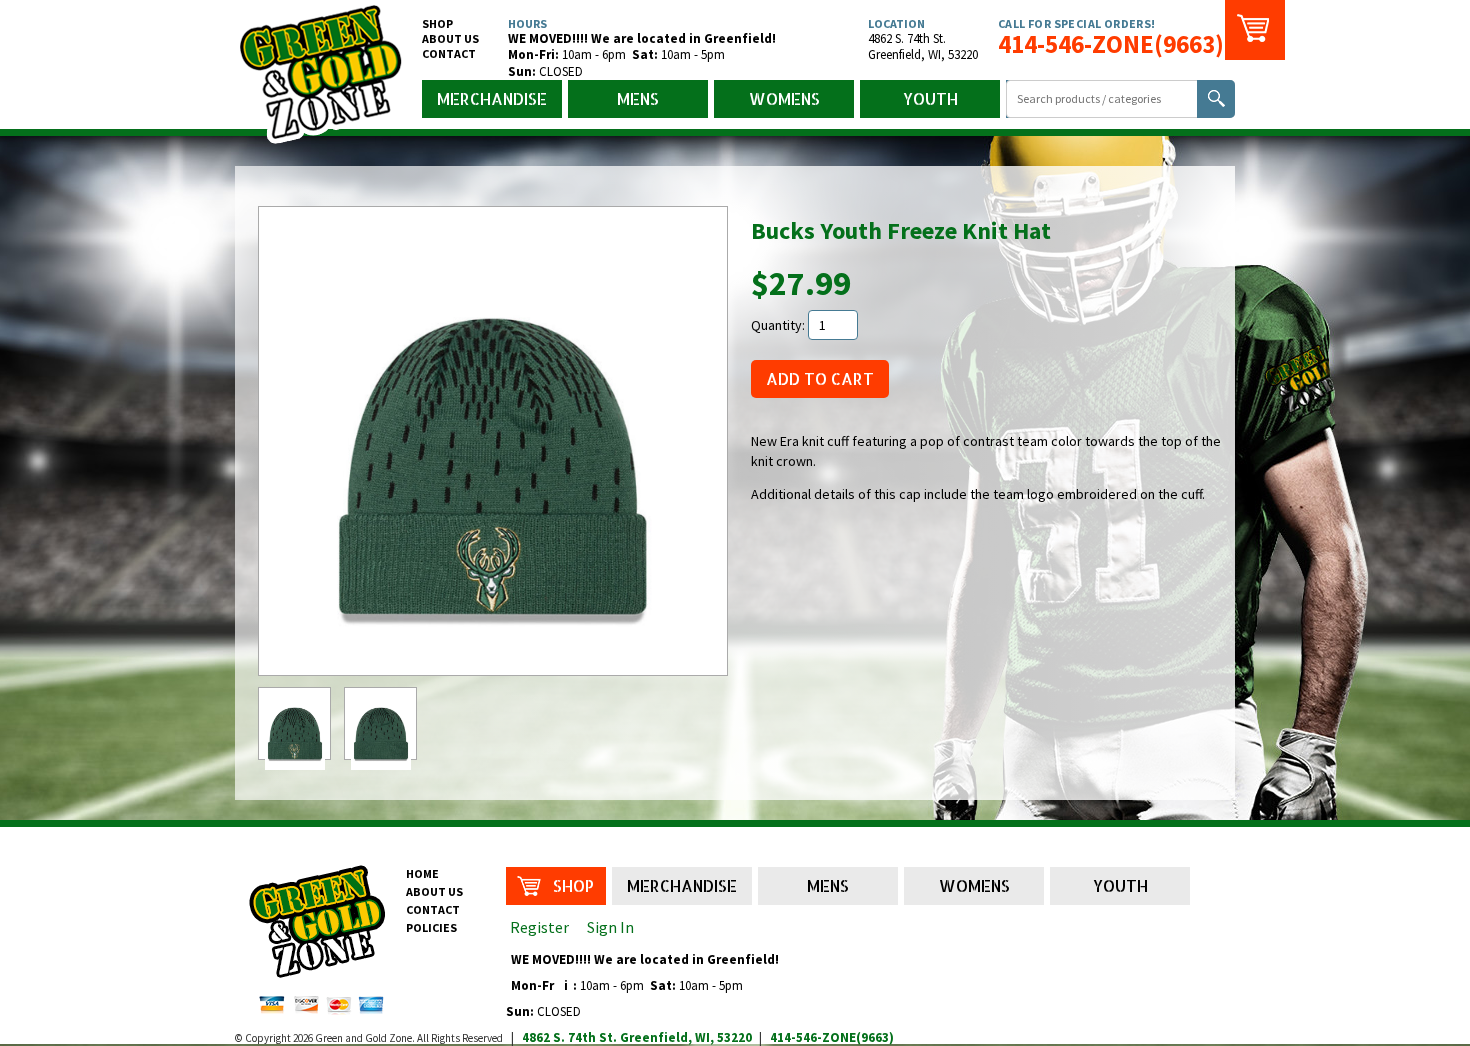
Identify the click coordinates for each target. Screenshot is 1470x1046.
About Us (450, 38)
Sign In (610, 927)
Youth (930, 98)
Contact (449, 53)
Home (422, 873)
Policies (431, 927)
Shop (437, 23)
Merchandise (492, 98)
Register (539, 927)
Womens (784, 98)
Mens (638, 98)
